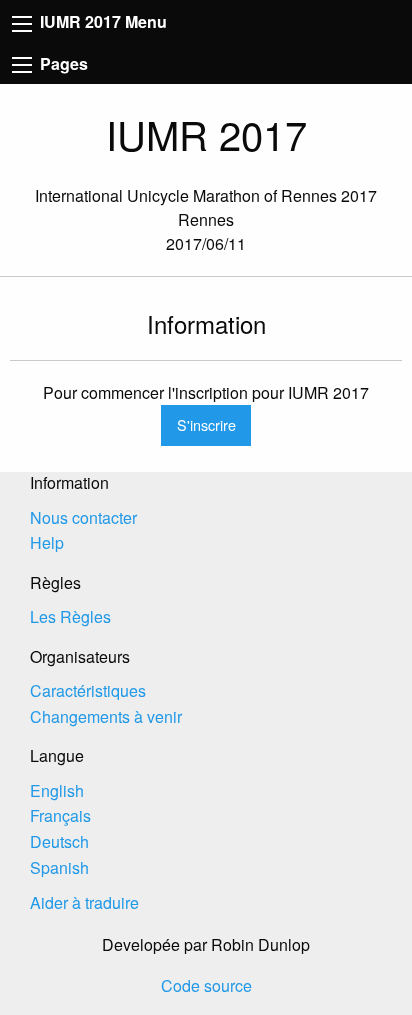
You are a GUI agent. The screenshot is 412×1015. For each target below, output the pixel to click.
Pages (62, 63)
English (57, 790)
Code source (206, 985)
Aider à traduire (84, 902)
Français (60, 815)
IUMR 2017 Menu (101, 21)
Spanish (59, 867)
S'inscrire (206, 424)
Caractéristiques (88, 690)
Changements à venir (106, 716)
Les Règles (70, 616)
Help (47, 542)
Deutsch (59, 841)
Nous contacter (83, 517)
